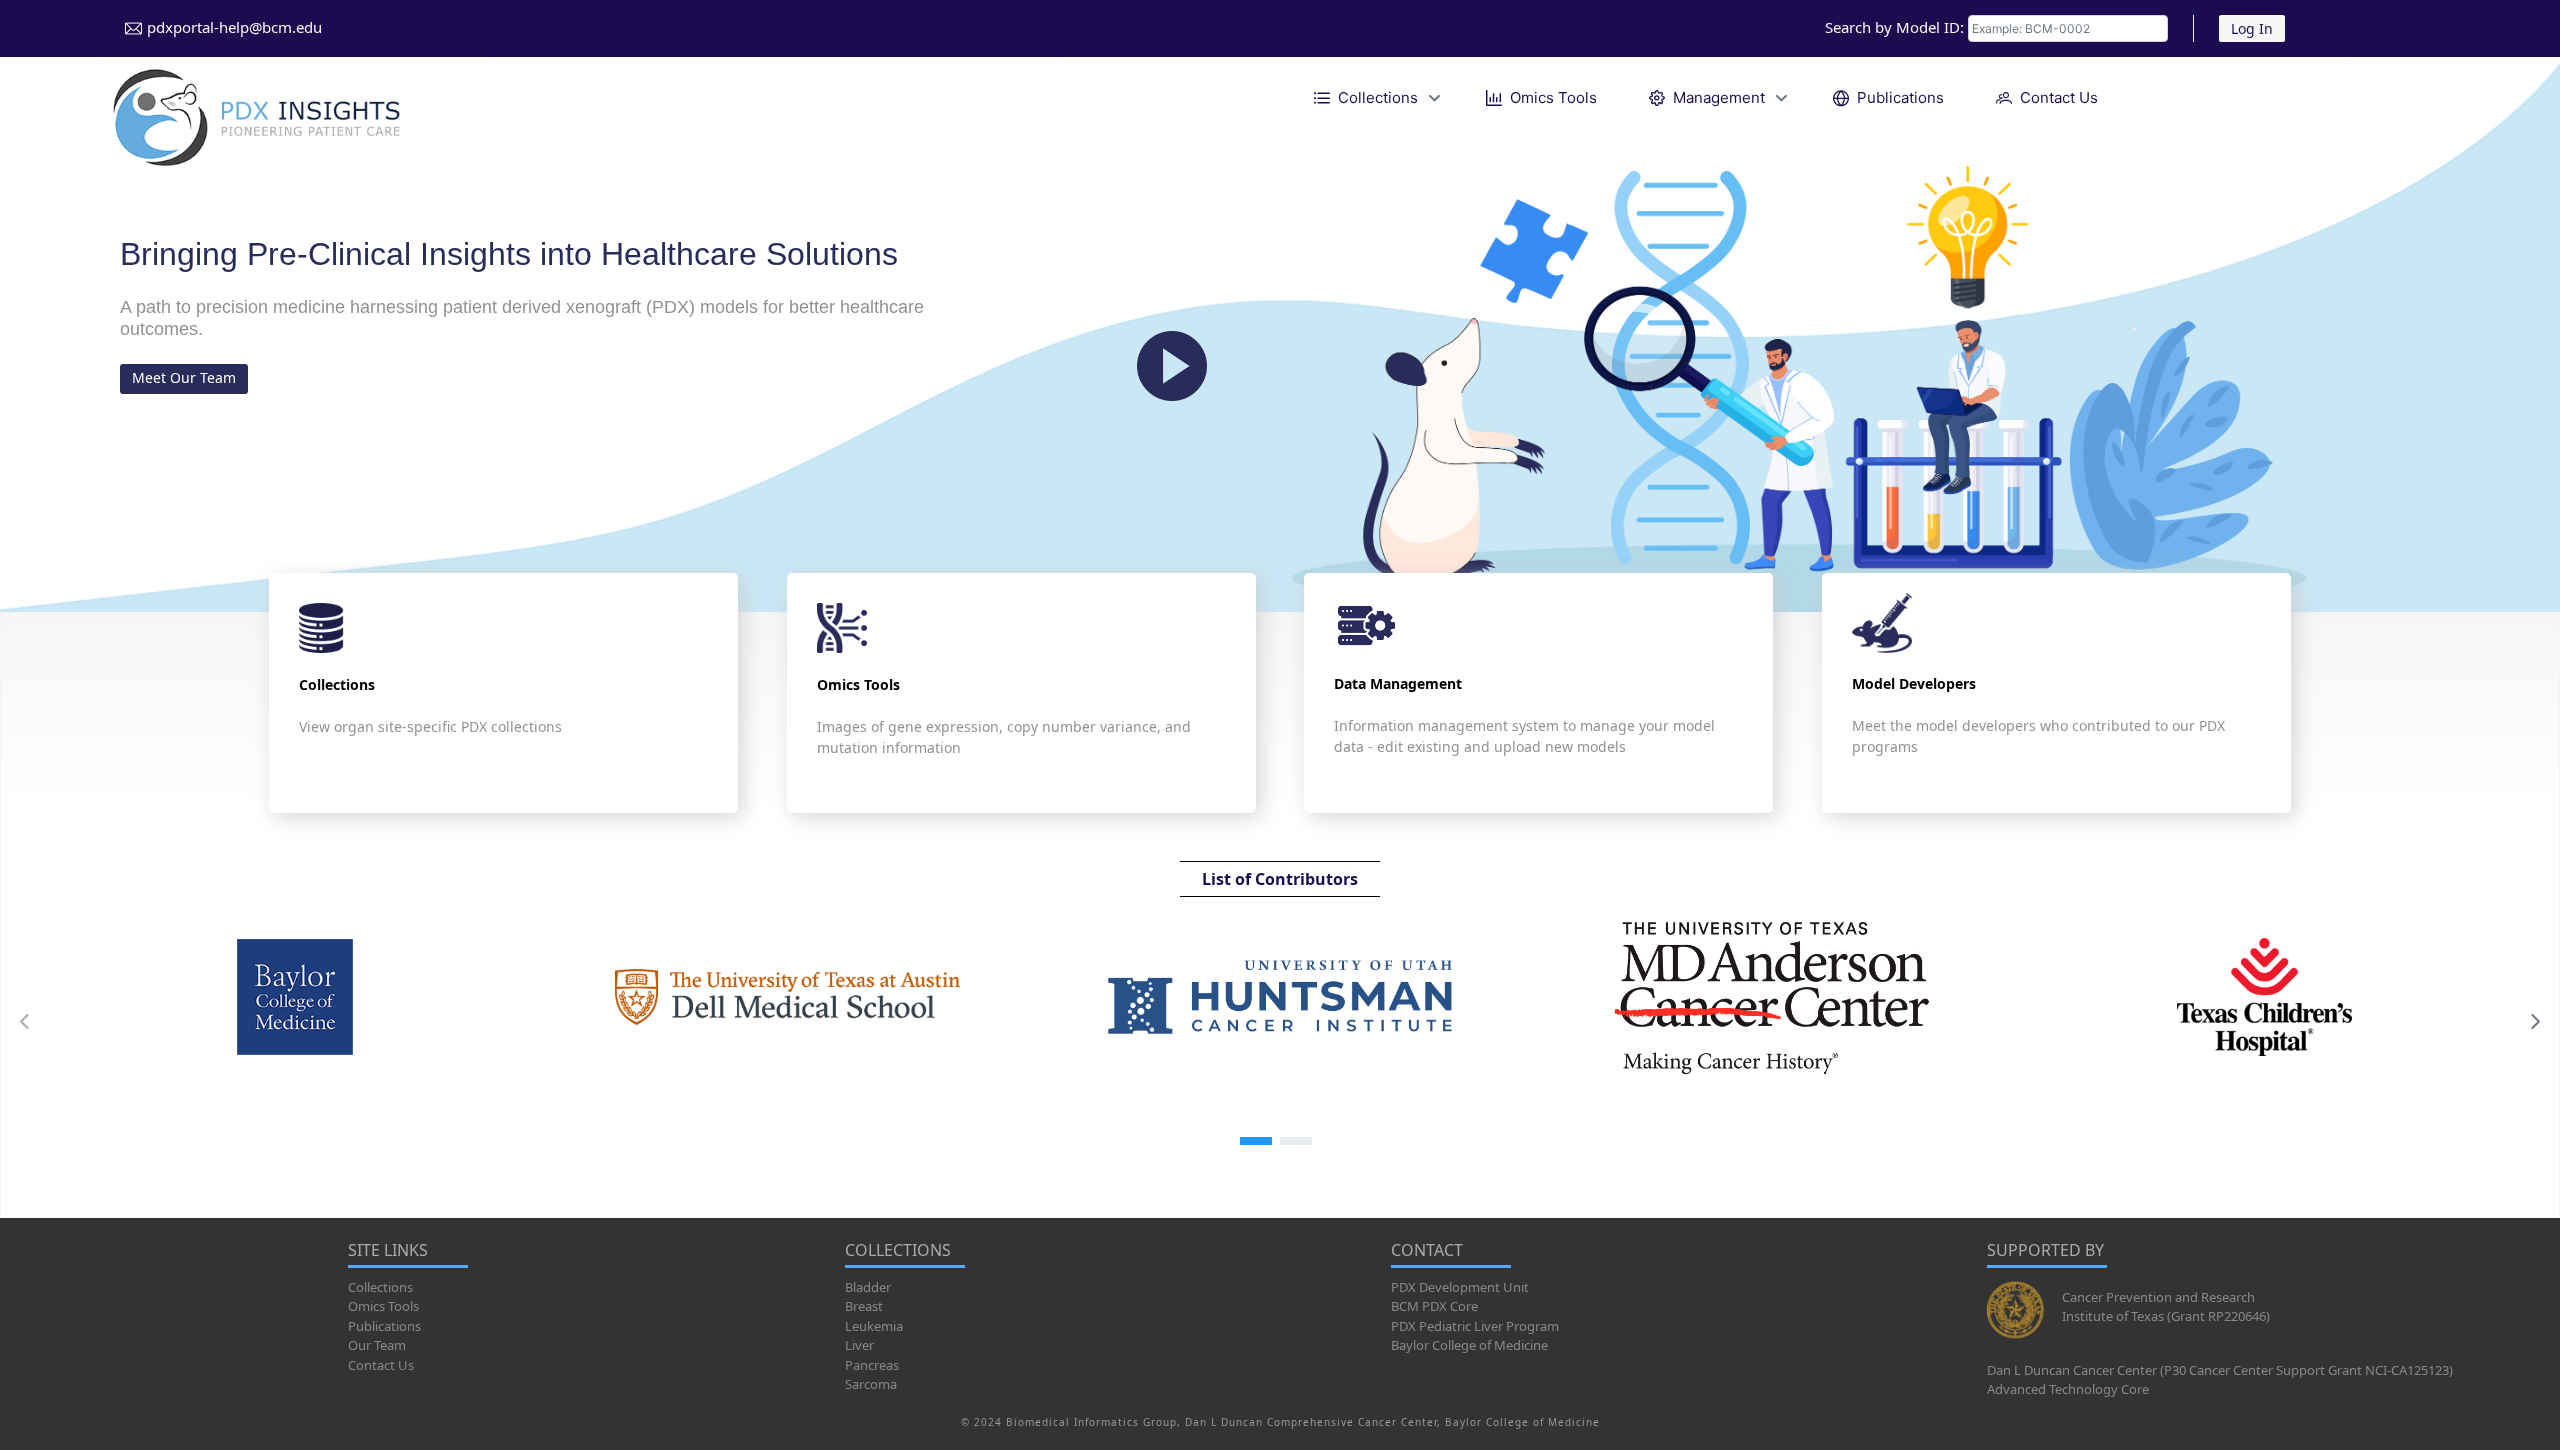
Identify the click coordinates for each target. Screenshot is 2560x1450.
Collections (380, 1287)
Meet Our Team (184, 377)
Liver (859, 1345)
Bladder (868, 1287)
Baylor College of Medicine (1469, 1345)
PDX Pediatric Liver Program (1475, 1326)
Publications (384, 1326)
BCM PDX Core (1434, 1306)
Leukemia (874, 1326)
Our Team (377, 1345)
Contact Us (381, 1365)
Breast (864, 1306)
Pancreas (872, 1365)
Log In (2252, 28)
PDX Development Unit (1460, 1287)
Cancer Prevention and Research (2158, 1297)
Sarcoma (871, 1384)
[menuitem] (1374, 97)
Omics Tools (383, 1306)
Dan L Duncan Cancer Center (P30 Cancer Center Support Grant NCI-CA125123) (2220, 1370)
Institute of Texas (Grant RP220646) (2166, 1316)
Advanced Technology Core (2068, 1389)
